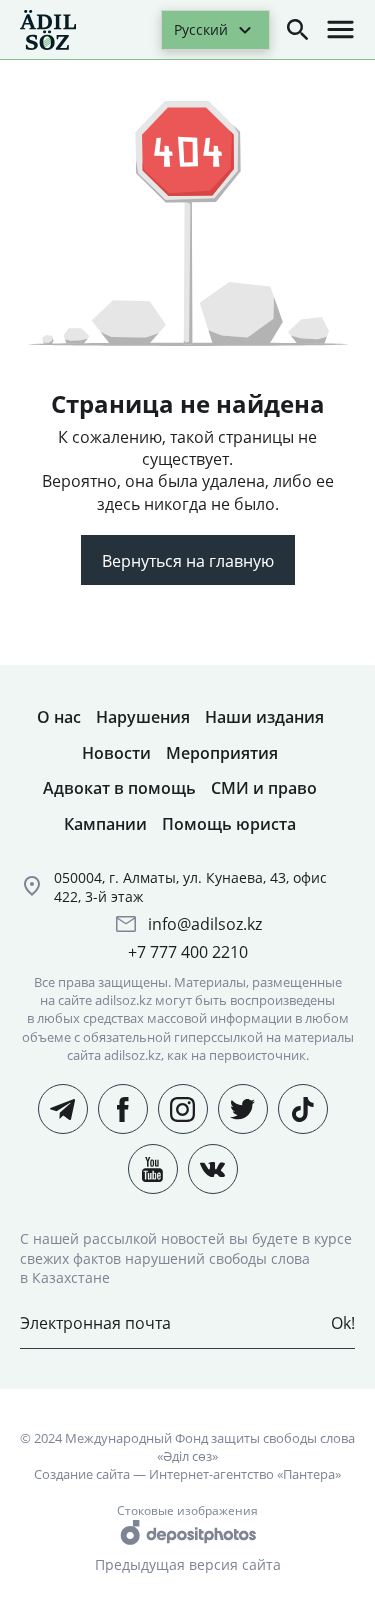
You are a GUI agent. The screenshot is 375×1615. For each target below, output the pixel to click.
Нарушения (143, 717)
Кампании (105, 824)
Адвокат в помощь (119, 788)
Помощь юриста (229, 824)
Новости (116, 753)
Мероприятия (222, 753)
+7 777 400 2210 (188, 952)
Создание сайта (82, 1474)
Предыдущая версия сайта (188, 1564)
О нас (59, 717)
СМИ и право (264, 788)
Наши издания (264, 717)
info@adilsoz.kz (205, 924)
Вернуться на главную (188, 561)
